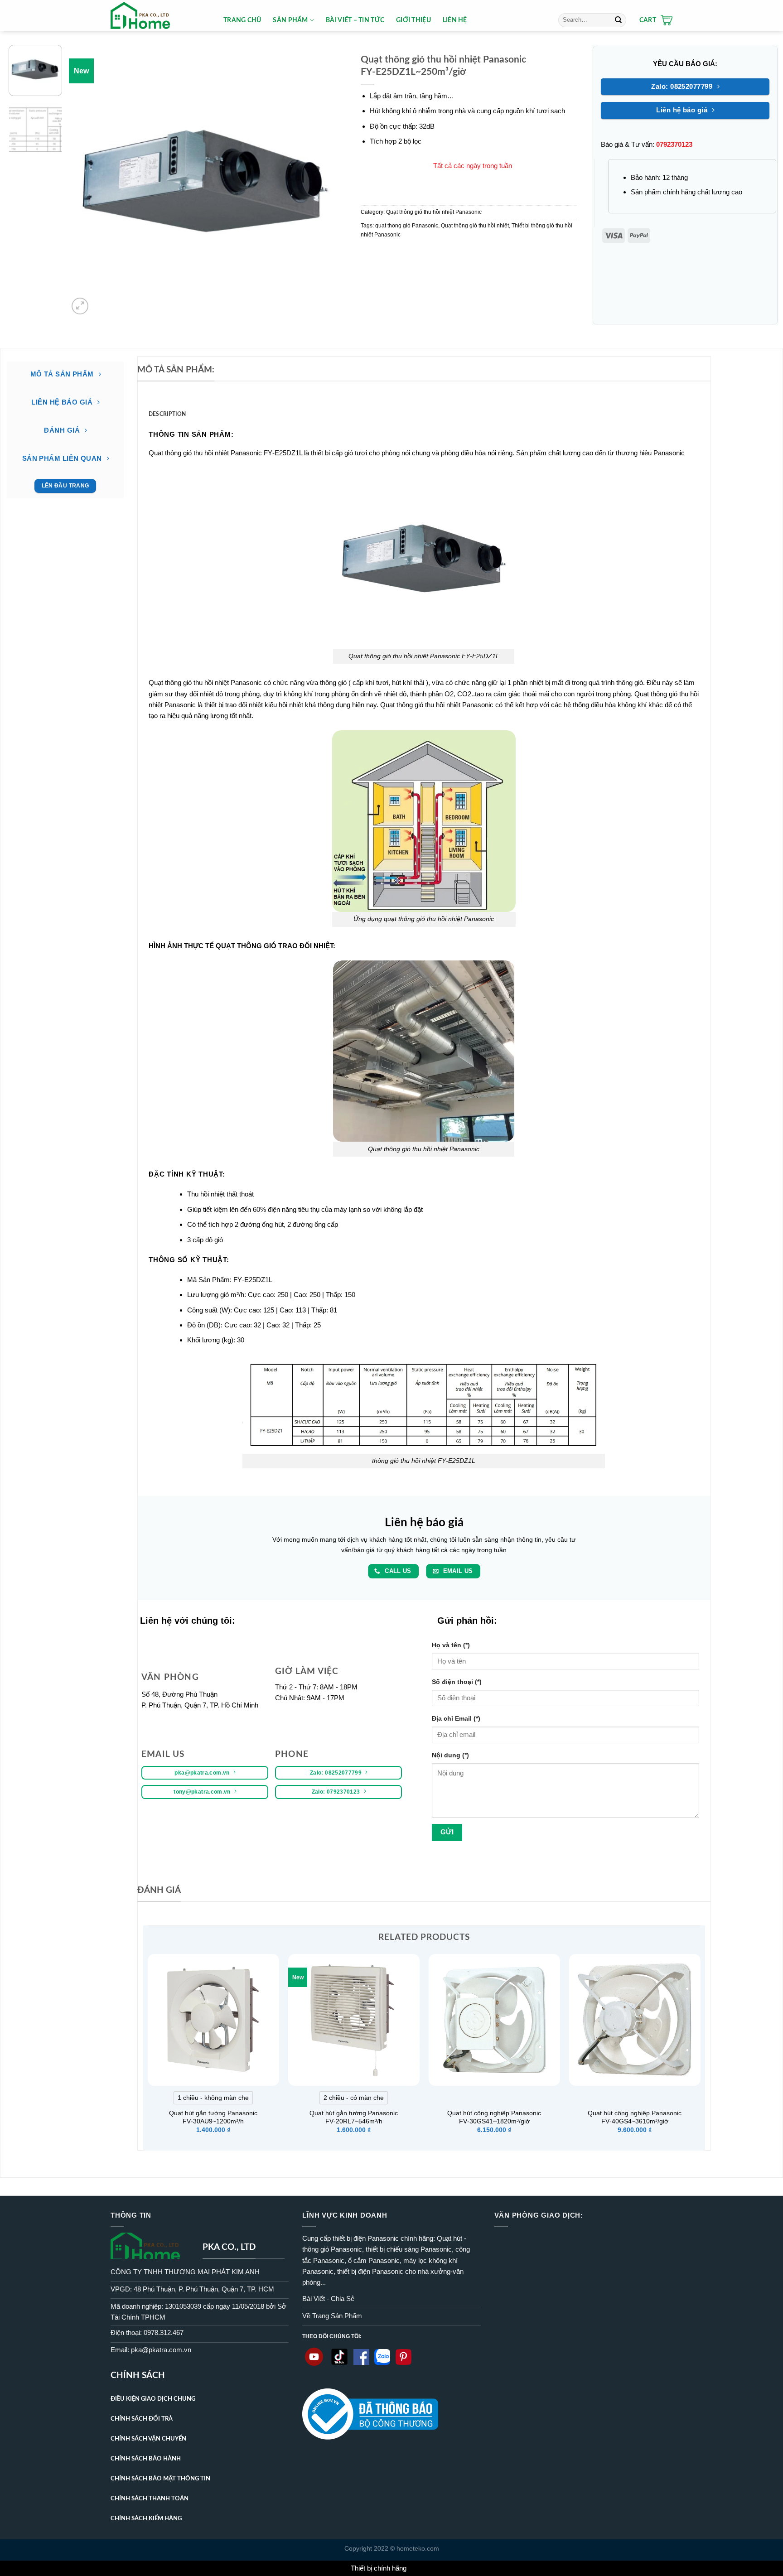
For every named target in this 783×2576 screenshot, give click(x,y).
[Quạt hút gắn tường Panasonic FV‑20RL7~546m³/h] (354, 2020)
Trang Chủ (242, 20)
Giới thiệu (413, 20)
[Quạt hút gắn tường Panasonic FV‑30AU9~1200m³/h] (213, 2020)
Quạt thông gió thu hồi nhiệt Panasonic (434, 212)
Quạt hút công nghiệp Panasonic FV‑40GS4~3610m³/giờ (635, 2117)
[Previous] (86, 181)
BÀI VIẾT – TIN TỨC (355, 20)
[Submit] (618, 20)
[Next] (324, 181)
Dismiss (420, 2568)
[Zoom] (80, 306)
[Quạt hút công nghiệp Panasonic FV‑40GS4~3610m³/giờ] (635, 2020)
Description (167, 414)
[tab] (167, 414)
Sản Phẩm (290, 20)
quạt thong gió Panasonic (407, 226)
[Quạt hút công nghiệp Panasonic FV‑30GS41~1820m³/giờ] (494, 2020)
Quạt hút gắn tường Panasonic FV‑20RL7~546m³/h (354, 2117)
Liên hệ (455, 20)
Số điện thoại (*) (457, 1682)
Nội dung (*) (450, 1755)
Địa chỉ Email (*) (456, 1719)
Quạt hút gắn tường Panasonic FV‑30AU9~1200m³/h (213, 2117)
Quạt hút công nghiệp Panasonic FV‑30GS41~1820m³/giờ (494, 2117)
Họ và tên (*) (451, 1645)
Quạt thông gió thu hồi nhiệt (475, 226)
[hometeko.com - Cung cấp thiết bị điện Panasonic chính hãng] (160, 16)
